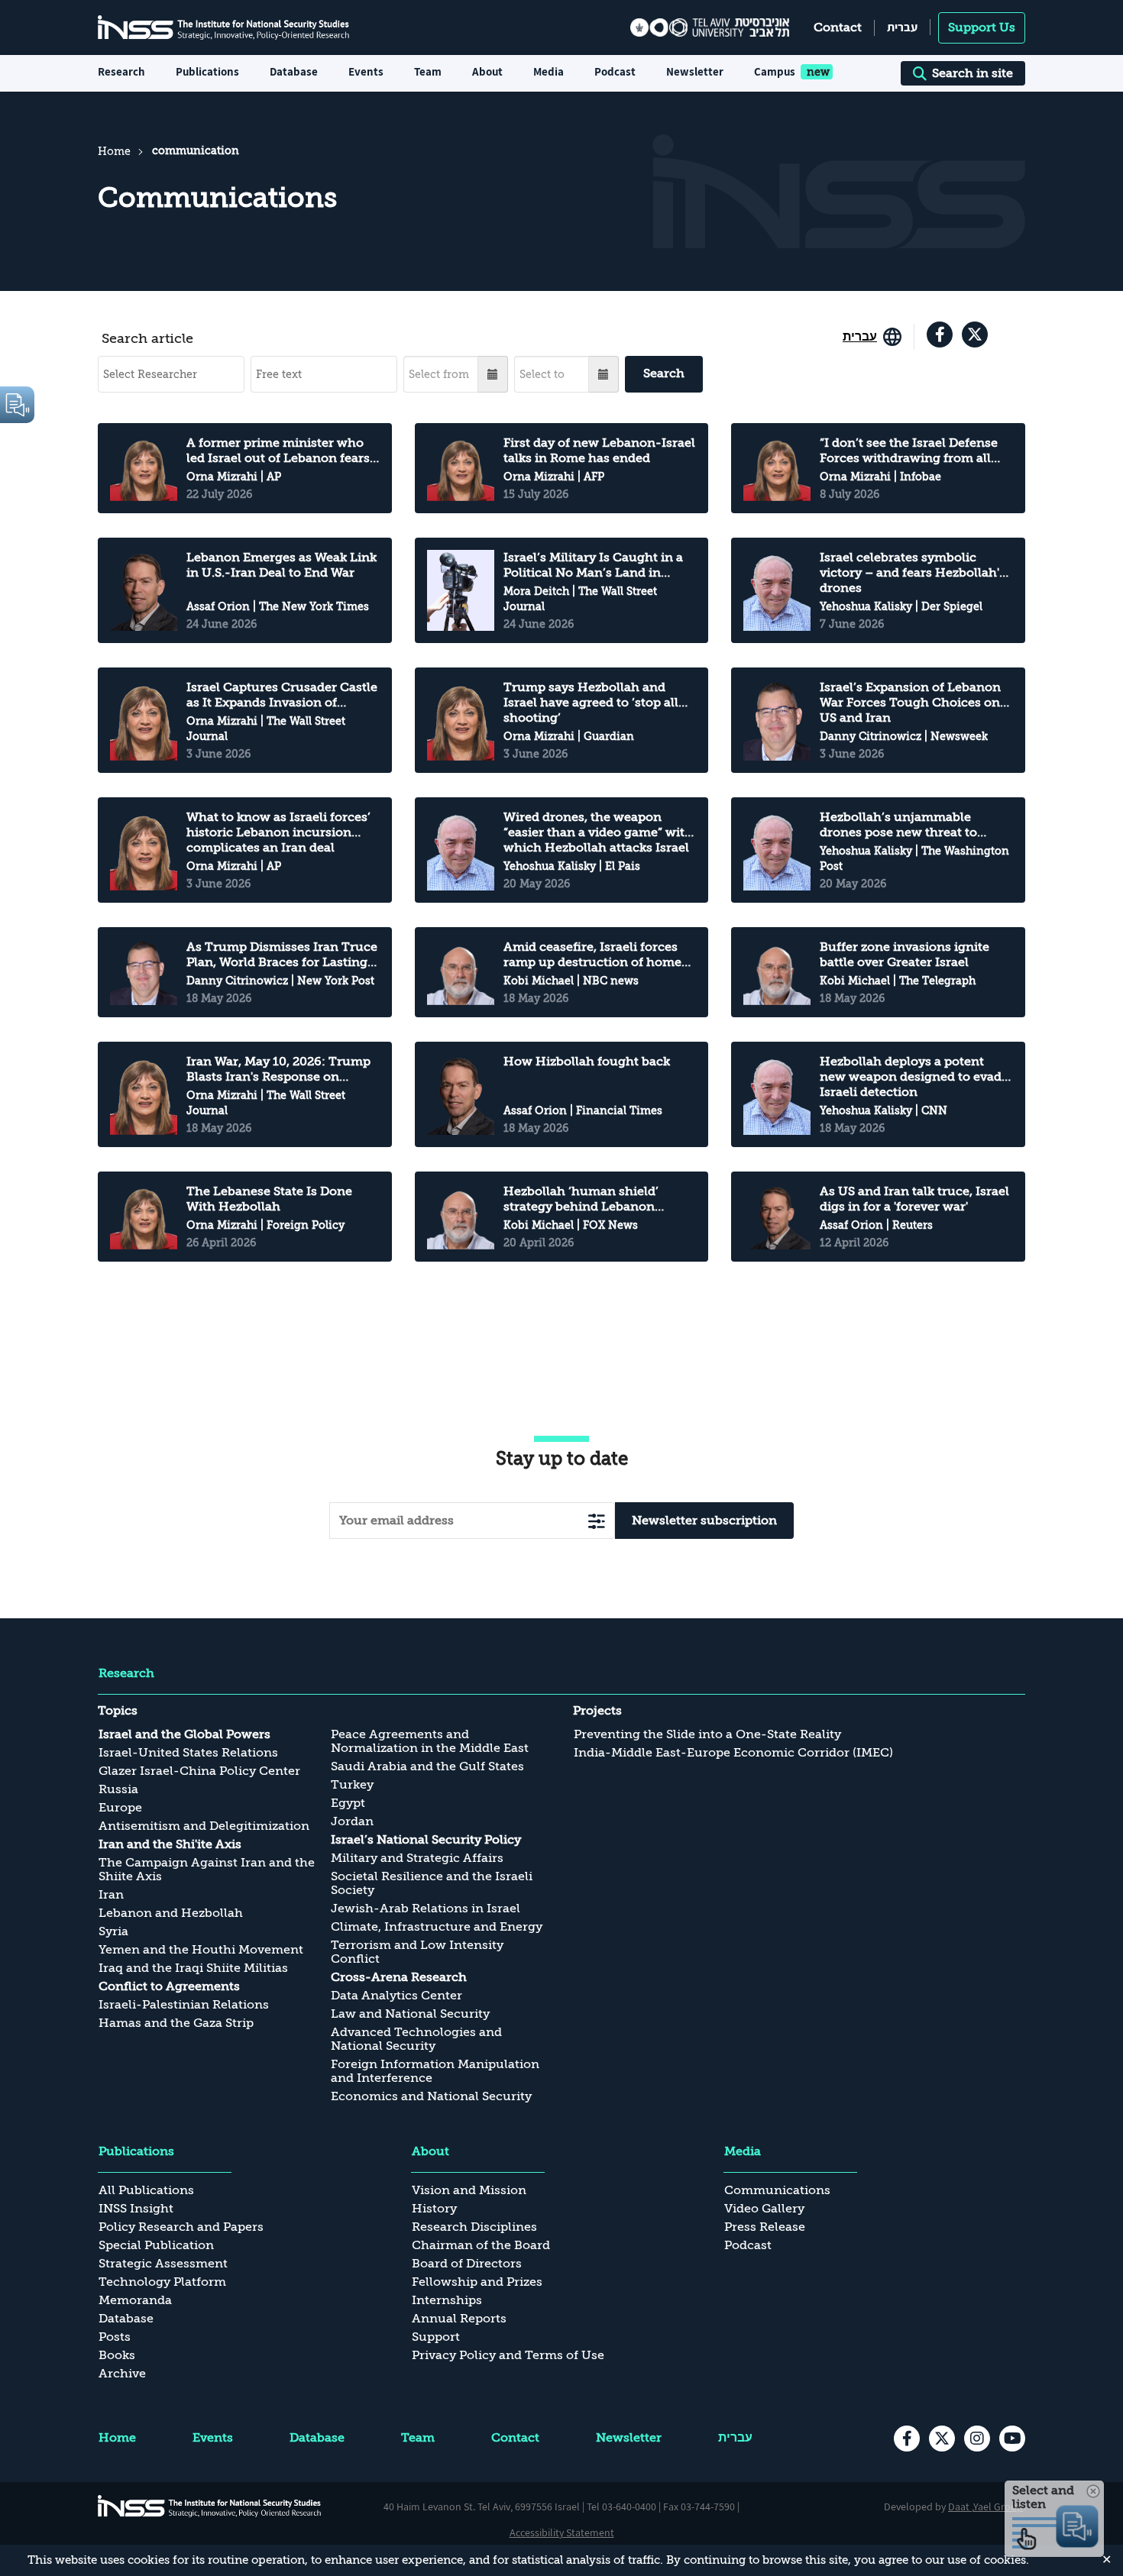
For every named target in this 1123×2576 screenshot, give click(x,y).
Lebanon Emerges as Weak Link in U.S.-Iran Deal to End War (282, 565)
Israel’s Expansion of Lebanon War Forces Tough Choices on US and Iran (910, 703)
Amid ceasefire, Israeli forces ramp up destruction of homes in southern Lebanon (595, 955)
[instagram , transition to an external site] (977, 2439)
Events (366, 71)
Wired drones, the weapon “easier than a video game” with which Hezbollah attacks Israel (598, 832)
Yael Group (998, 2507)
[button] (493, 374)
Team (428, 71)
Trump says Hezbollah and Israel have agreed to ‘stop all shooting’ (591, 703)
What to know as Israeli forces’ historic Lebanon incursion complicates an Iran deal (278, 832)
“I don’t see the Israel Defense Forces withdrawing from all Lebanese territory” (909, 451)
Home (114, 151)
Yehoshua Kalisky (866, 606)
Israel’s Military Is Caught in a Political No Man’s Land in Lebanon (593, 566)
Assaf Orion (218, 606)
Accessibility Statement (562, 2532)
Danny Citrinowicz (871, 736)
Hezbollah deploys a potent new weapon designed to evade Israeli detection (914, 1077)
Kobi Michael (539, 981)
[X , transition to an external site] (975, 335)
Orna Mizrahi (222, 477)
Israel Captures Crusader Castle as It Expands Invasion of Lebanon (282, 695)
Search (664, 373)
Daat (960, 2507)
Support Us (982, 27)
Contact (838, 27)
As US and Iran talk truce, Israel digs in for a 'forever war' (914, 1199)
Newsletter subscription (704, 1521)
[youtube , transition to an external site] (1012, 2439)
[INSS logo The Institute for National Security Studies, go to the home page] (210, 2506)
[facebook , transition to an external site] (940, 335)
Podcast (615, 71)
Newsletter (695, 71)
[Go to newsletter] (597, 1521)
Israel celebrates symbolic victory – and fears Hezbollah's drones (913, 573)
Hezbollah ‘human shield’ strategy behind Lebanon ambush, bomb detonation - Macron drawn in (588, 1199)
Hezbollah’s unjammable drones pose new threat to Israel (898, 825)
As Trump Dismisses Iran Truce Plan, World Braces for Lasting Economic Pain (282, 955)
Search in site (973, 73)
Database (294, 71)
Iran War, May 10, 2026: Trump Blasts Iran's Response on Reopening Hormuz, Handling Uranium (278, 1070)
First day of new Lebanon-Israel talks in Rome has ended (599, 451)
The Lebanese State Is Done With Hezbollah (269, 1199)
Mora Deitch (536, 591)
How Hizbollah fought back (587, 1062)
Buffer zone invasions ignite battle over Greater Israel (905, 955)
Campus (775, 71)
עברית (902, 27)
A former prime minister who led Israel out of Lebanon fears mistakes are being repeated (278, 451)
